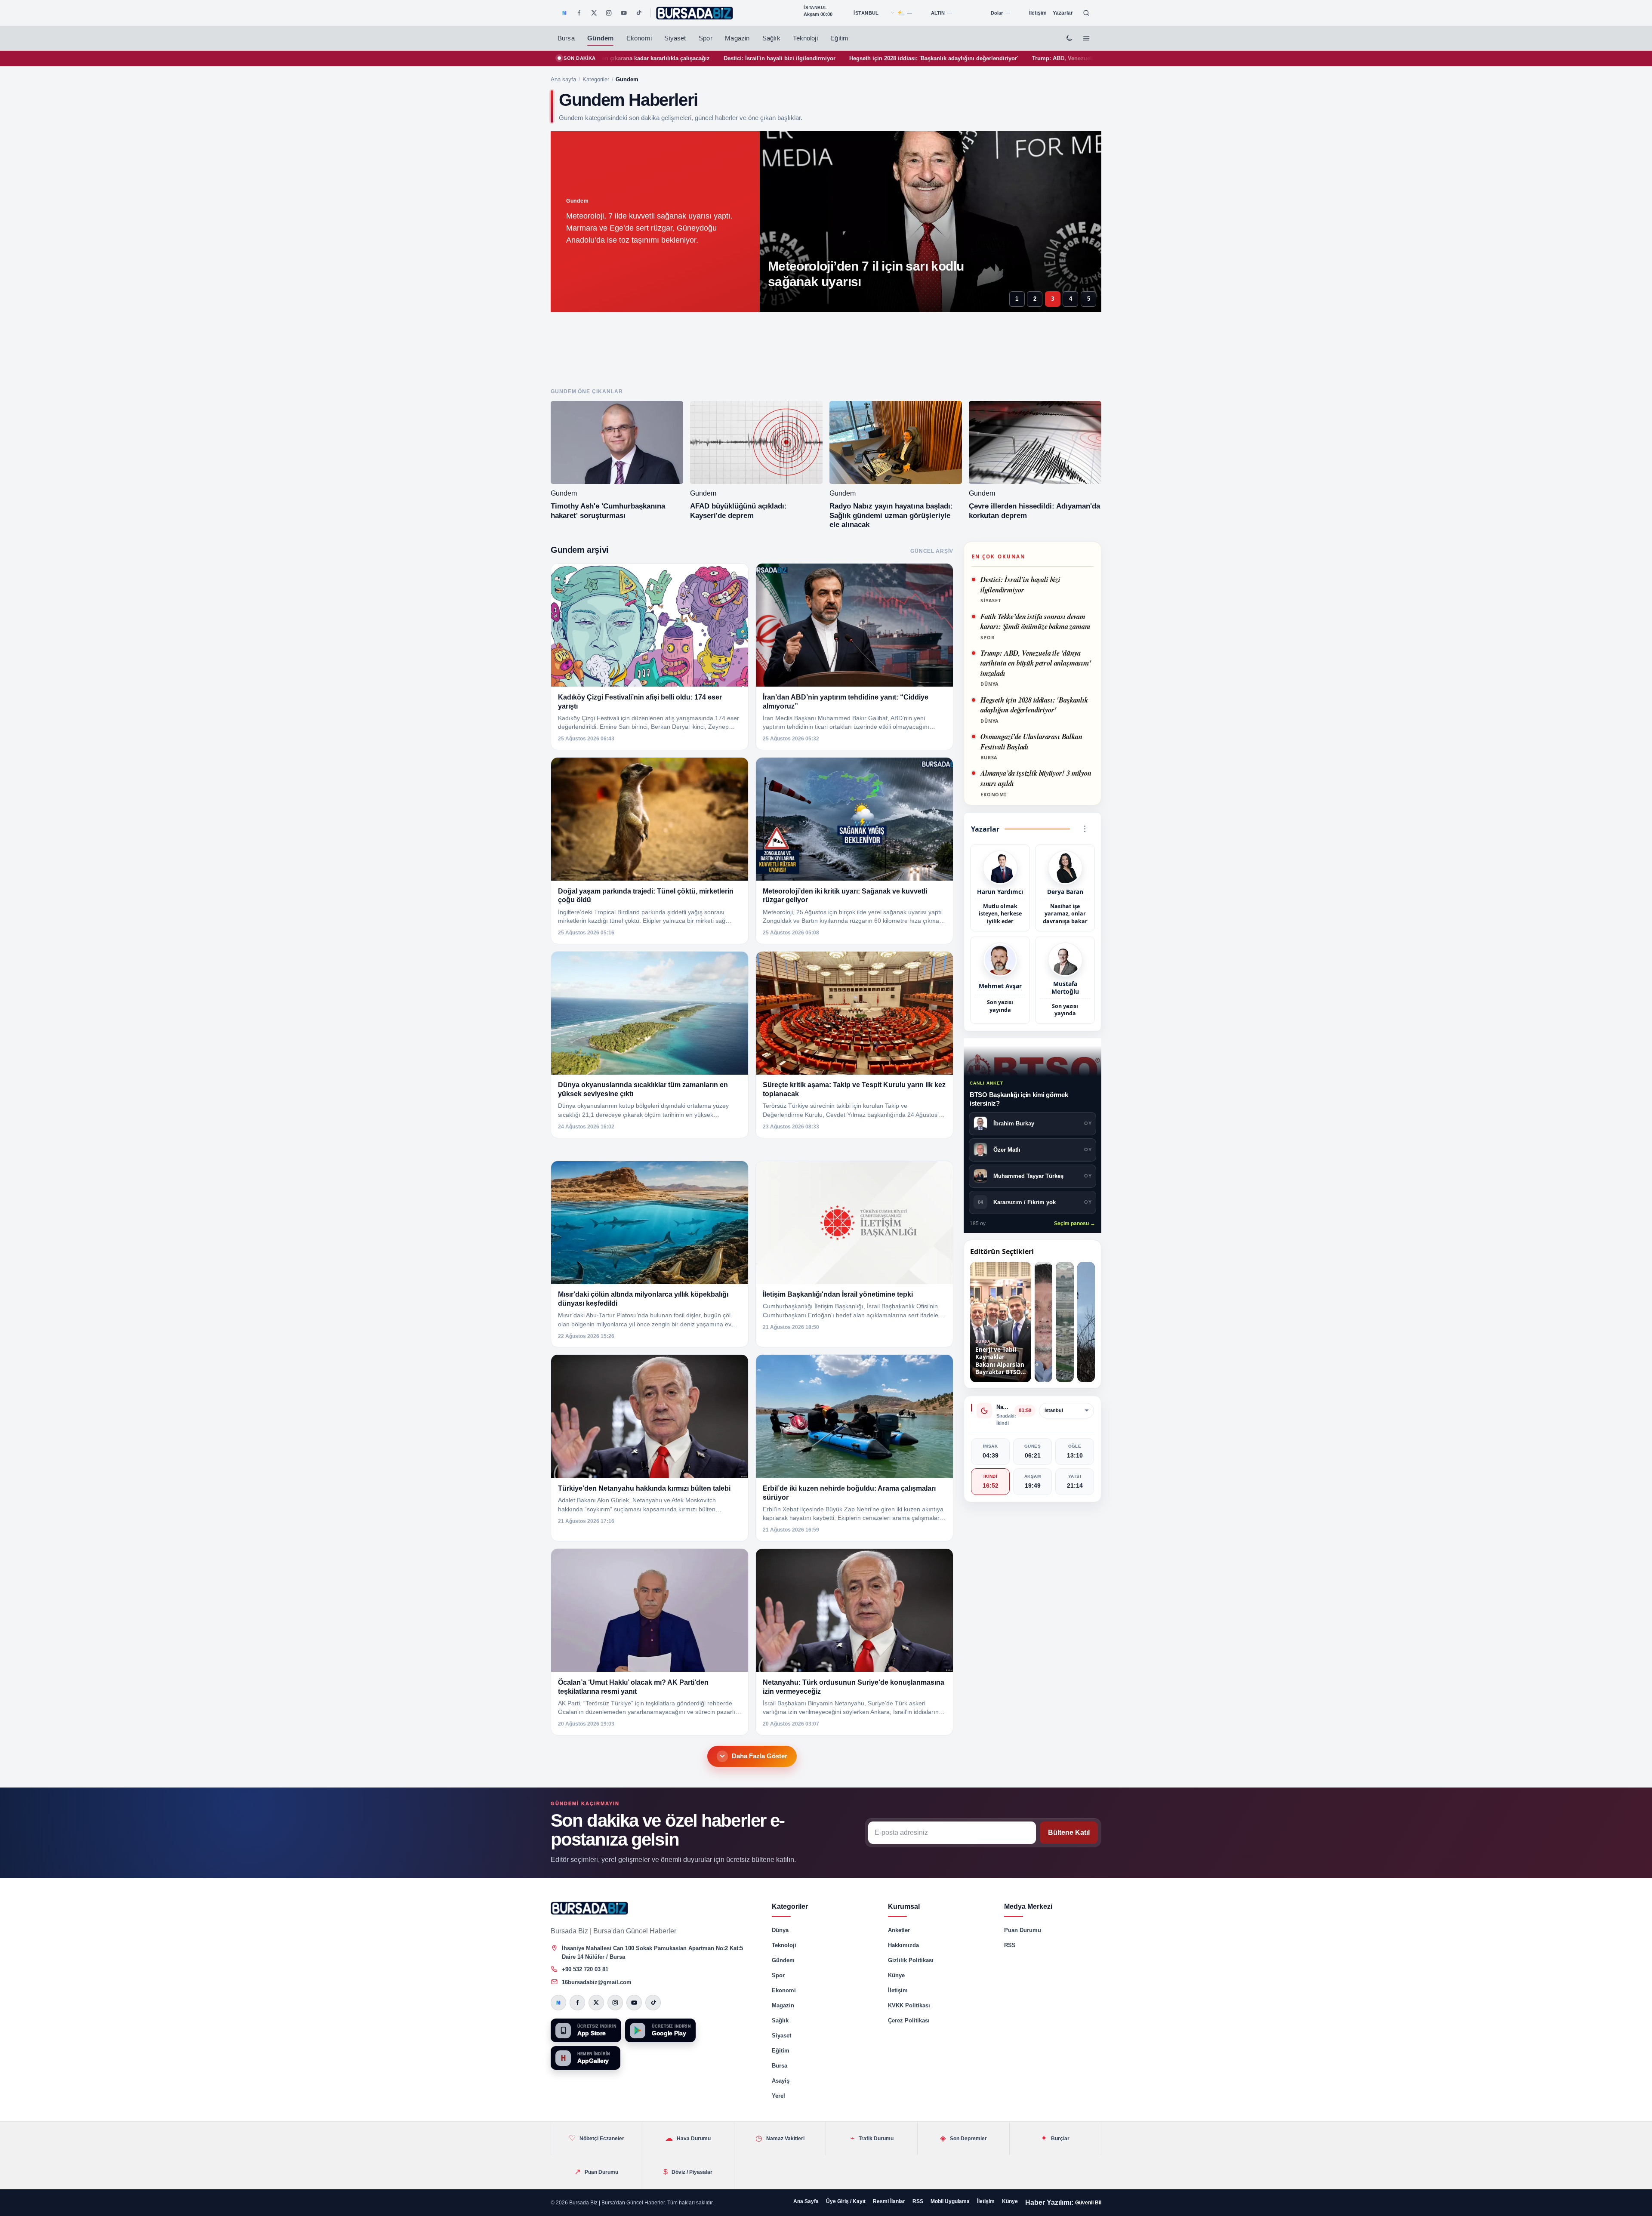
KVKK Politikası (909, 2005)
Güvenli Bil (1088, 2203)
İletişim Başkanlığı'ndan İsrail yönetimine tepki (838, 1294)
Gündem (600, 38)
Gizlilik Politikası (911, 1960)
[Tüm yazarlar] (1085, 829)
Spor (706, 38)
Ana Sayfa (806, 2201)
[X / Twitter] (594, 13)
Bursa (566, 38)
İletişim (1038, 13)
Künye (896, 1975)
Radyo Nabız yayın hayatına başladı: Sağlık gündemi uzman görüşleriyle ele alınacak (891, 516)
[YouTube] (624, 13)
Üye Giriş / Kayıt (846, 2201)
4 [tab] (1071, 299)
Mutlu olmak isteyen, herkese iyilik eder (1000, 914)
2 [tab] (1035, 299)
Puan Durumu (1023, 1930)
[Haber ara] (1086, 13)
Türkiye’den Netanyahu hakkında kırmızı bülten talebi (644, 1488)
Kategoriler (596, 79)
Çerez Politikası (909, 2020)
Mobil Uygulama (950, 2201)
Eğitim (839, 38)
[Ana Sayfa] (695, 13)
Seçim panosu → (1075, 1224)
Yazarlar (1063, 13)
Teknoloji (805, 38)
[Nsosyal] (564, 13)
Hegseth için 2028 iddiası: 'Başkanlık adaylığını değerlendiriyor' (714, 58)
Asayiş (781, 2081)
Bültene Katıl (1069, 1832)
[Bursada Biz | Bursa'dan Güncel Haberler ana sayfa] (589, 1908)
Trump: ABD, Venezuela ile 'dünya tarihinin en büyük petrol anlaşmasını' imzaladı (922, 58)
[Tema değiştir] (1069, 38)
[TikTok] (638, 13)
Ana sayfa (563, 79)
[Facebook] (579, 13)
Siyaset (675, 38)
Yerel (778, 2096)
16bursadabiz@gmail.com (597, 1982)
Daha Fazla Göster (760, 1756)
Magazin (737, 38)
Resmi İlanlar (889, 2201)
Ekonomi (639, 38)
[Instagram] (609, 13)
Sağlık (771, 38)
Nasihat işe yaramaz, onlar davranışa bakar (1065, 914)
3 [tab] (1053, 299)
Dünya (780, 1930)
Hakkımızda (903, 1945)
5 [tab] (1089, 299)
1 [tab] (1017, 299)
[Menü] (1086, 38)
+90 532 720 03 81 (585, 1969)
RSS (1010, 1945)
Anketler (899, 1930)
